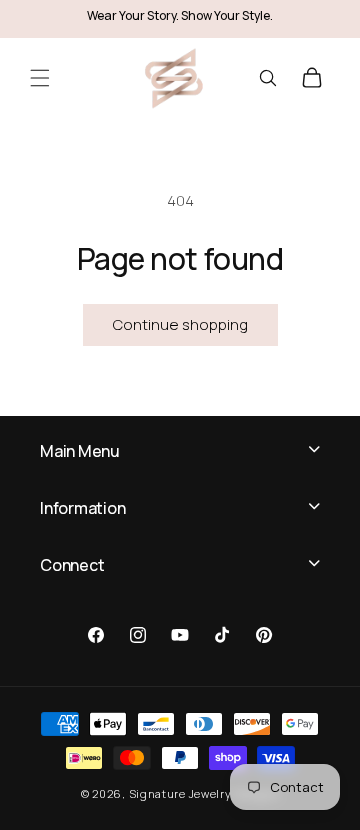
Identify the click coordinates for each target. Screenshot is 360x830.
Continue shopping (180, 324)
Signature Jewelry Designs (204, 793)
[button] (40, 77)
